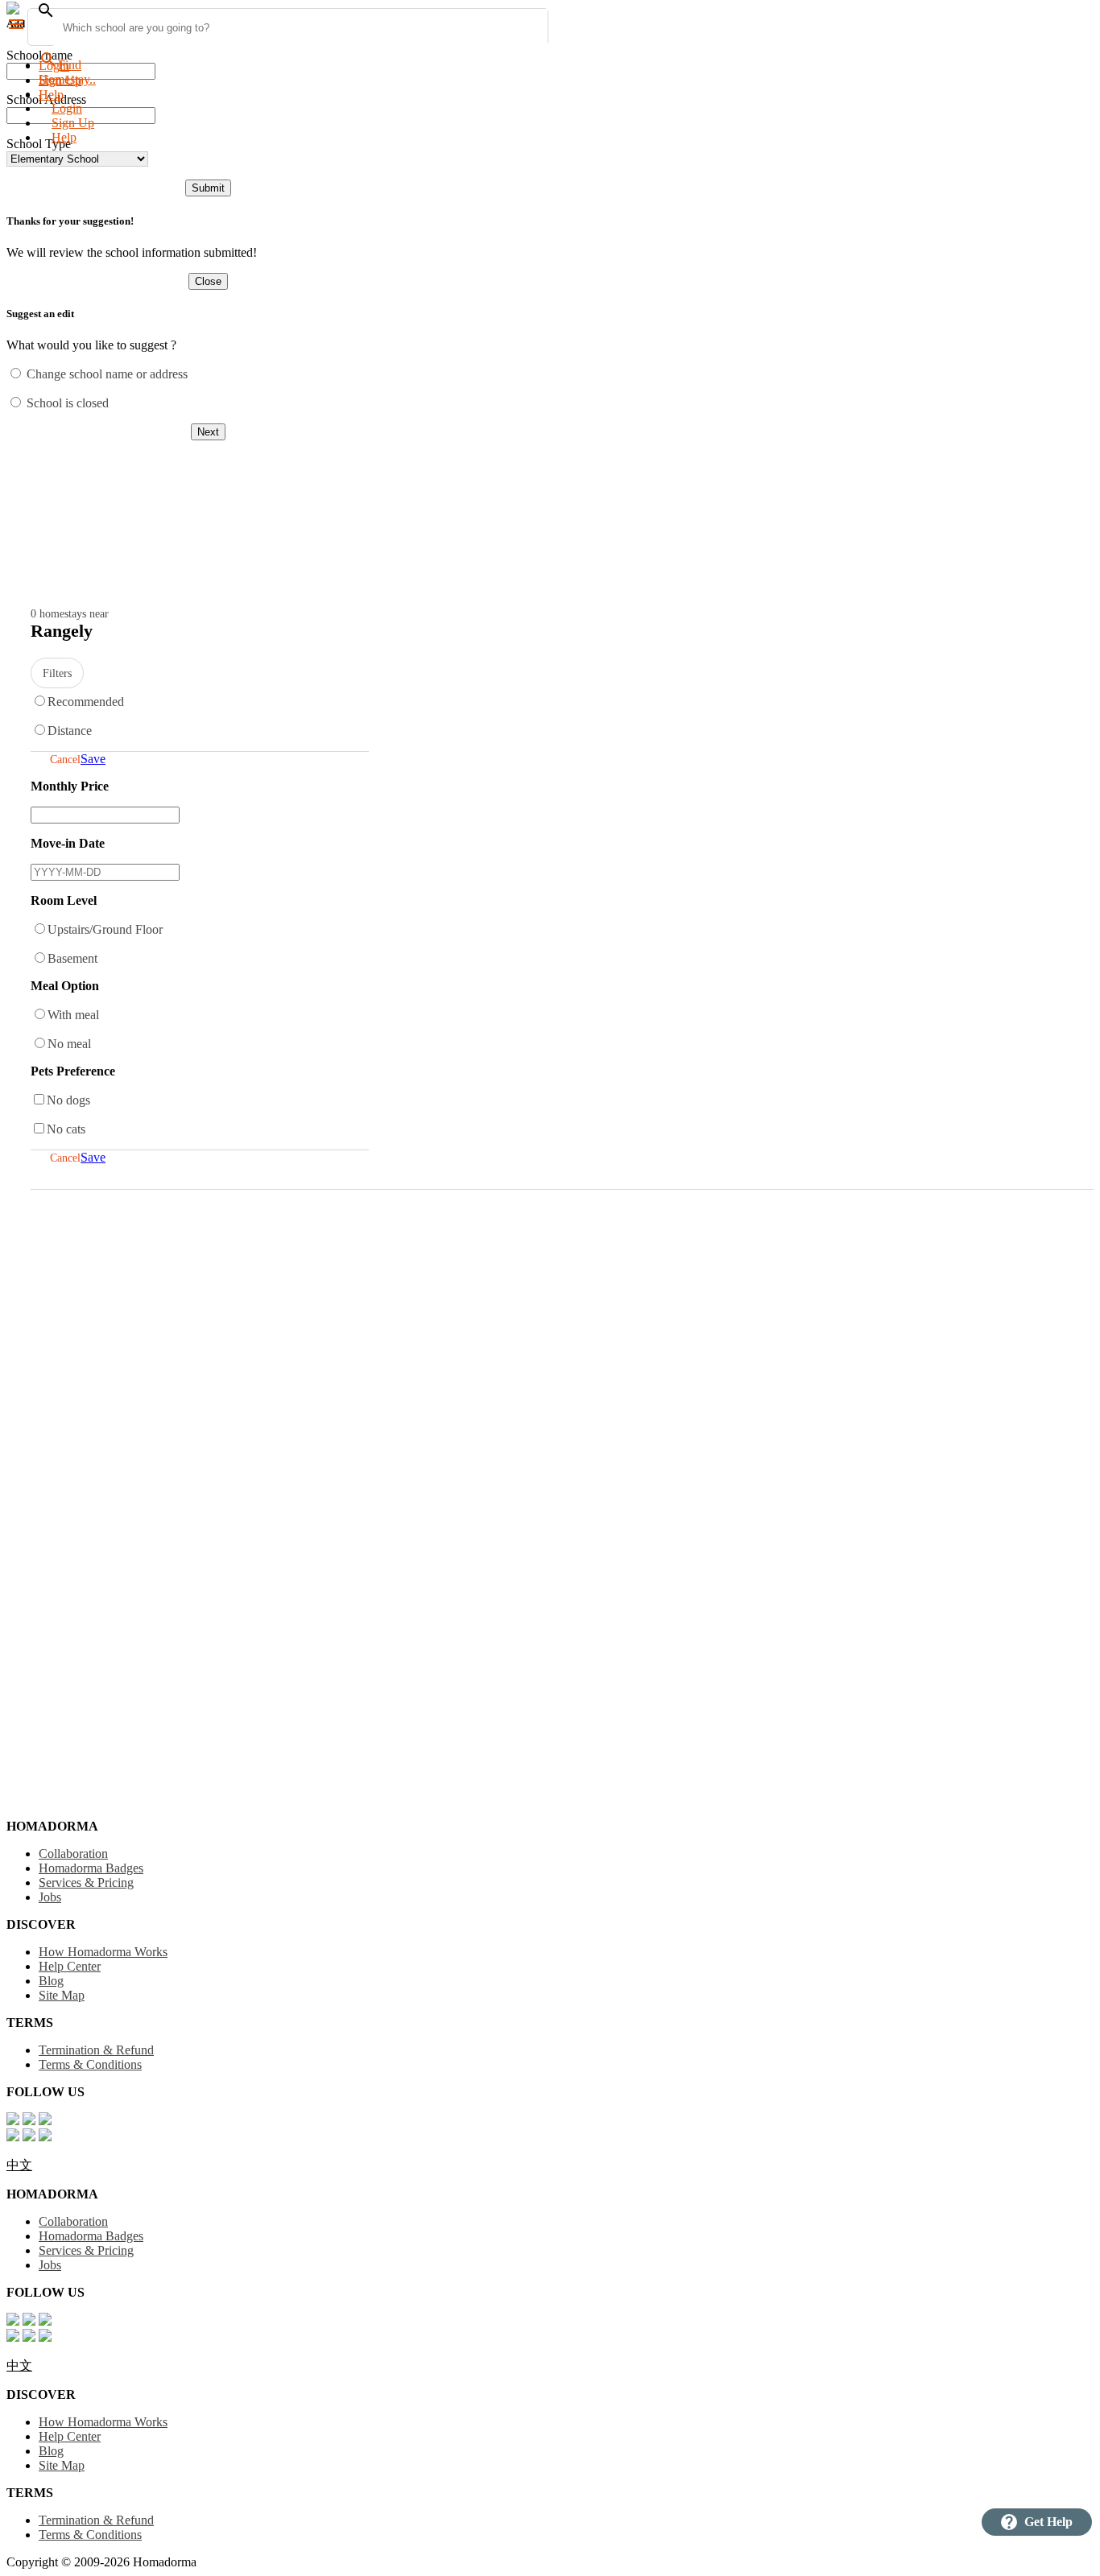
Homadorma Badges (91, 1868)
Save (93, 759)
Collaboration (73, 1854)
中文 (19, 2165)
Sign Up (73, 123)
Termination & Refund (96, 2050)
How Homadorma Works (103, 1952)
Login (54, 66)
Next (208, 432)
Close (208, 281)
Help (64, 137)
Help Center (70, 1966)
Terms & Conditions (90, 2064)
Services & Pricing (86, 1882)
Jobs (50, 1897)
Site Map (62, 1995)
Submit (208, 188)
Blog (51, 1981)
